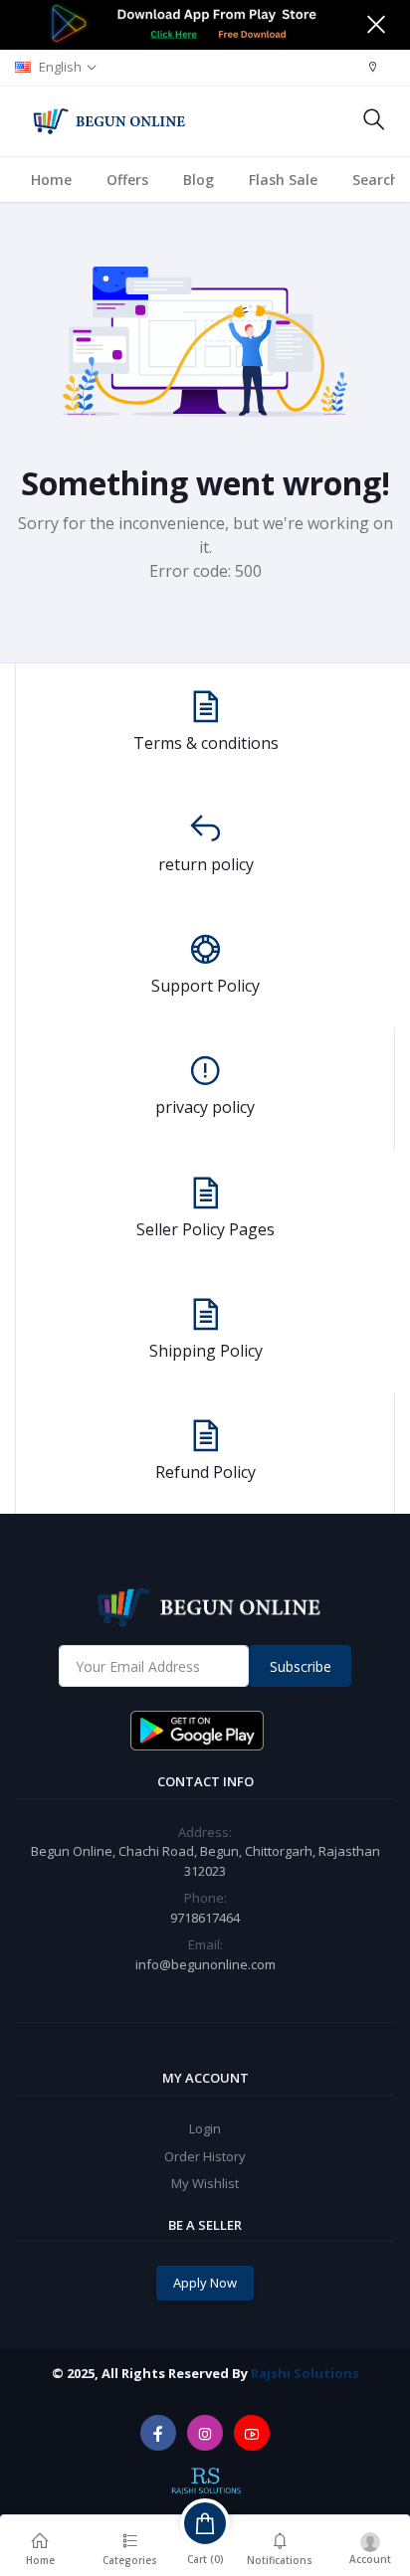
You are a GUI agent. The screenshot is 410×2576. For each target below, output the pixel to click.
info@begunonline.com (205, 1964)
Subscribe (301, 1666)
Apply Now (205, 2283)
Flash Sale (283, 180)
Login (205, 2128)
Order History (205, 2156)
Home (51, 180)
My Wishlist (205, 2183)
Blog (199, 180)
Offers (127, 180)
